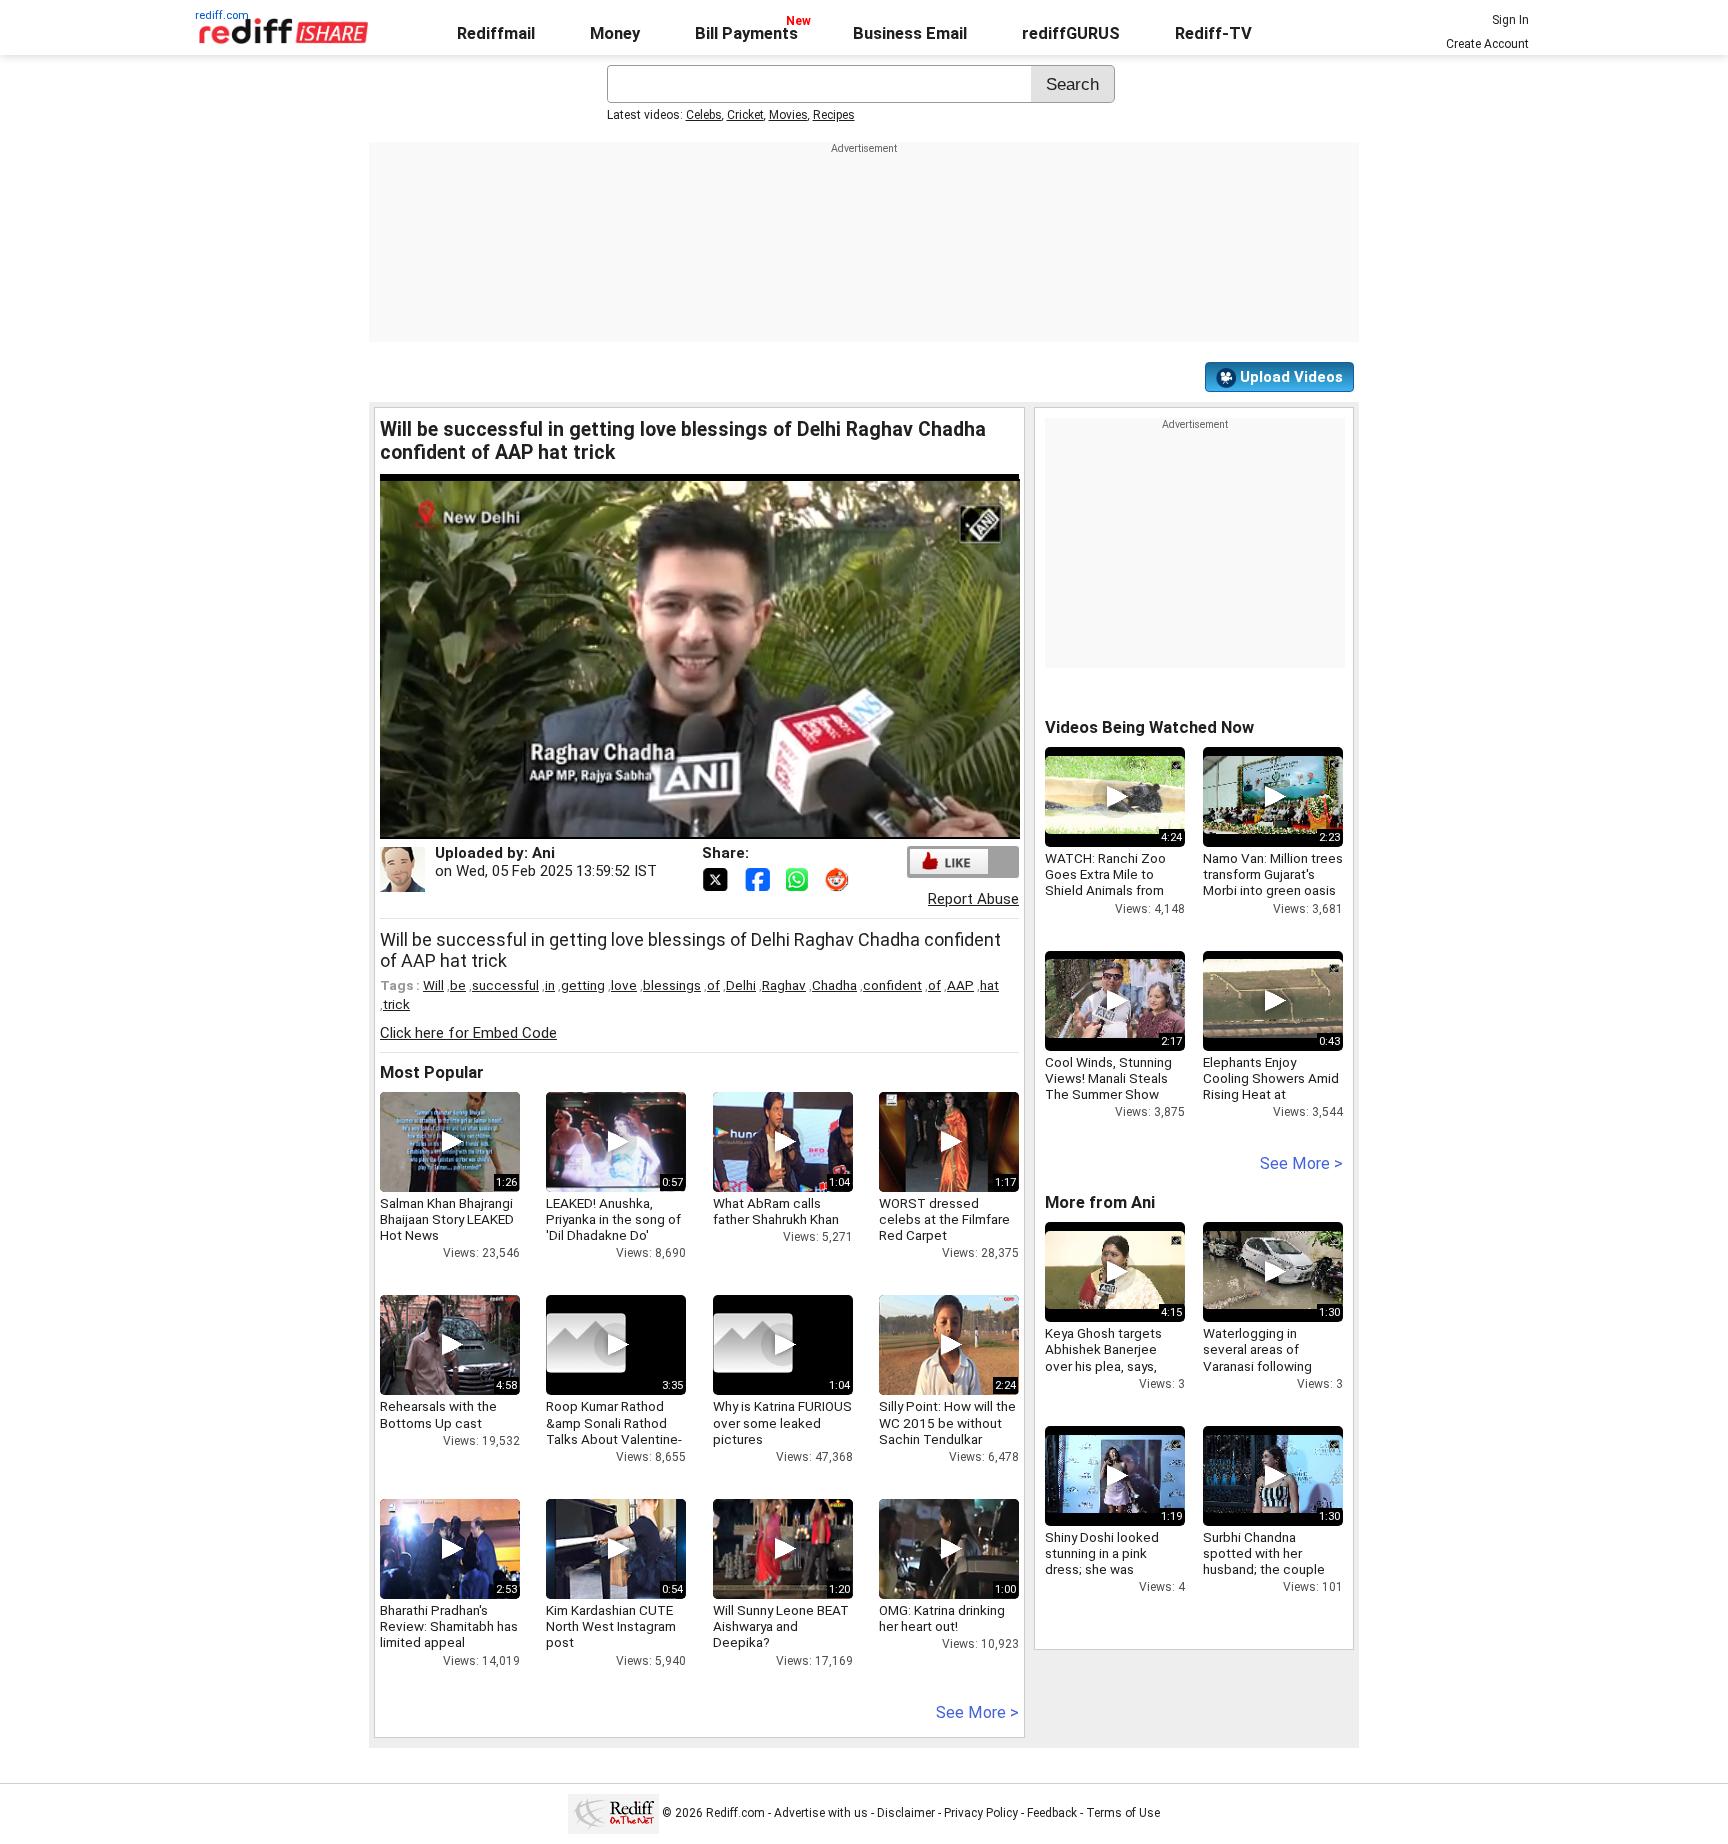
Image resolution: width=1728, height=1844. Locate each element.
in (550, 985)
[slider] (678, 824)
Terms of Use (1123, 1813)
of (713, 985)
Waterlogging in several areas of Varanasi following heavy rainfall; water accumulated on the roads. (1263, 1373)
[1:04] (753, 1345)
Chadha (834, 985)
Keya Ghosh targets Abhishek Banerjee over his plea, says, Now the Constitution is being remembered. (1115, 1365)
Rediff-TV (1213, 33)
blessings (672, 985)
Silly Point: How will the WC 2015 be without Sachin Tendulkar (947, 1422)
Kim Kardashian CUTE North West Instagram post (611, 1626)
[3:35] (586, 1345)
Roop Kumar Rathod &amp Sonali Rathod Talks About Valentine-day (614, 1430)
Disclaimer (906, 1813)
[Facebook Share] (759, 878)
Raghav (784, 985)
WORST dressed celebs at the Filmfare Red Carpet (944, 1219)
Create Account (1487, 44)
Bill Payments (746, 33)
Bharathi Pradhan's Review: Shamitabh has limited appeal (449, 1626)
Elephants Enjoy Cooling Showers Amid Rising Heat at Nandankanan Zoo (1271, 1086)
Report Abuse (973, 899)
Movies (788, 115)
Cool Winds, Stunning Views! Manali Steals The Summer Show (1108, 1078)
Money (615, 33)
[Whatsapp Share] (801, 878)
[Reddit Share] (839, 878)
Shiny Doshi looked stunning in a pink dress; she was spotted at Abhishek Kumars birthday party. (1110, 1569)
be (458, 985)
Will (433, 985)
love (624, 985)
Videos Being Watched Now (1149, 727)
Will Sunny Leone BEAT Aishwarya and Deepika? (781, 1626)
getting (583, 985)
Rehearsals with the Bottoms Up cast (438, 1414)
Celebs (704, 115)
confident (892, 985)
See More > (977, 1712)
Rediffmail (496, 33)
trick (396, 1004)
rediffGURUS (1071, 33)
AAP (960, 985)
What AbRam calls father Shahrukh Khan (776, 1211)
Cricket (745, 115)
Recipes (834, 115)
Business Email (910, 33)
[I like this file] (949, 861)
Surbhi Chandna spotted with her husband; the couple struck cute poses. (1264, 1561)
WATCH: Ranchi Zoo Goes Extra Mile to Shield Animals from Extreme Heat (1105, 882)
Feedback (1052, 1813)
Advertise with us (821, 1813)
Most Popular (432, 1072)
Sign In (1510, 20)
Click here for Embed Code (468, 1033)
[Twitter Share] (717, 878)
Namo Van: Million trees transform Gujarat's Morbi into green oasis (1273, 874)
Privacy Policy (981, 1813)
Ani (543, 853)
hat (989, 985)
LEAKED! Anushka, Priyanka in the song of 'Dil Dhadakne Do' (613, 1219)
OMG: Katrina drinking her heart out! (942, 1618)
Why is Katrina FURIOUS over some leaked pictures (782, 1422)
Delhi (741, 985)
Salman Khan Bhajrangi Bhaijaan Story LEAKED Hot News (447, 1219)
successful (505, 985)
